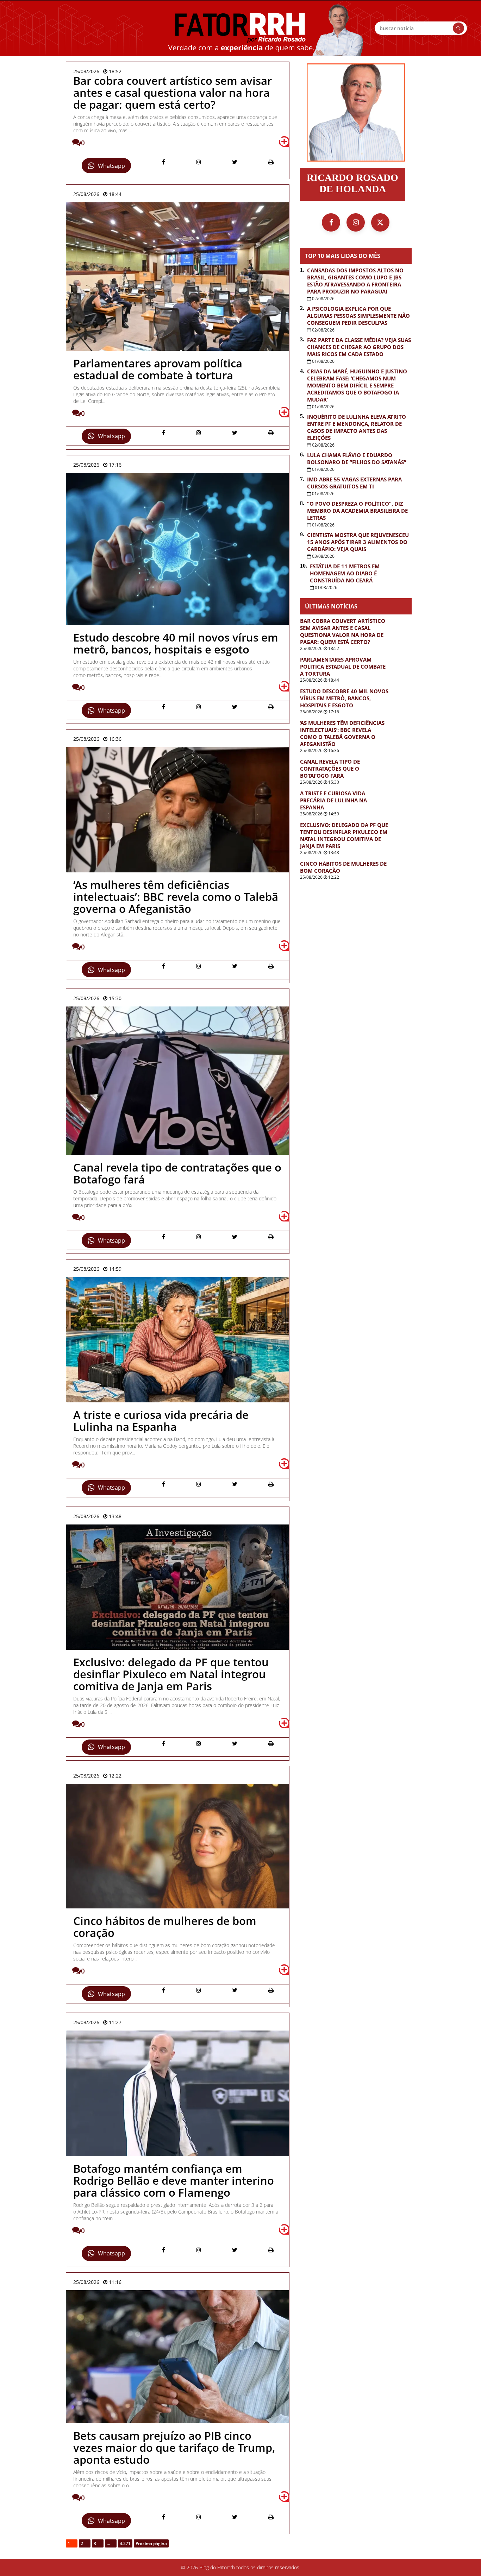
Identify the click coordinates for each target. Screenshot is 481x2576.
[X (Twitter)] (380, 222)
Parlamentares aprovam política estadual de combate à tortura (343, 667)
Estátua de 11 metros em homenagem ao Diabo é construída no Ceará (345, 573)
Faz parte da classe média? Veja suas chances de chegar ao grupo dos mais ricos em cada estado (359, 347)
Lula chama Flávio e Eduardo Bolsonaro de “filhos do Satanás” (357, 459)
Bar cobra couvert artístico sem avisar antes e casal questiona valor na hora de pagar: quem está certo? (343, 631)
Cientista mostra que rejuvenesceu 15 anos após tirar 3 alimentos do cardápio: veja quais (358, 542)
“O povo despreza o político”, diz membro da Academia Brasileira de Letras (357, 511)
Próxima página (151, 2543)
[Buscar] (458, 28)
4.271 (125, 2543)
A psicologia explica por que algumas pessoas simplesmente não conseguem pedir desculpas (358, 316)
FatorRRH (241, 28)
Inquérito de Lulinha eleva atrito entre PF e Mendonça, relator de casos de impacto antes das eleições (357, 427)
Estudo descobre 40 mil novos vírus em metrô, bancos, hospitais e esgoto (344, 698)
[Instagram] (356, 222)
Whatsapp (111, 166)
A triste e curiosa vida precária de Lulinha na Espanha (333, 800)
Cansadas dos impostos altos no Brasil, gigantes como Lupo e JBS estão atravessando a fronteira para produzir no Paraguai (355, 281)
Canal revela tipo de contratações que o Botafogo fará (330, 769)
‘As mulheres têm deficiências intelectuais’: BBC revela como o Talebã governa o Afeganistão (342, 733)
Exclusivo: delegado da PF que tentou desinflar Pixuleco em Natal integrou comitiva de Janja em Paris (344, 835)
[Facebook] (331, 222)
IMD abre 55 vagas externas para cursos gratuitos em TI (354, 483)
